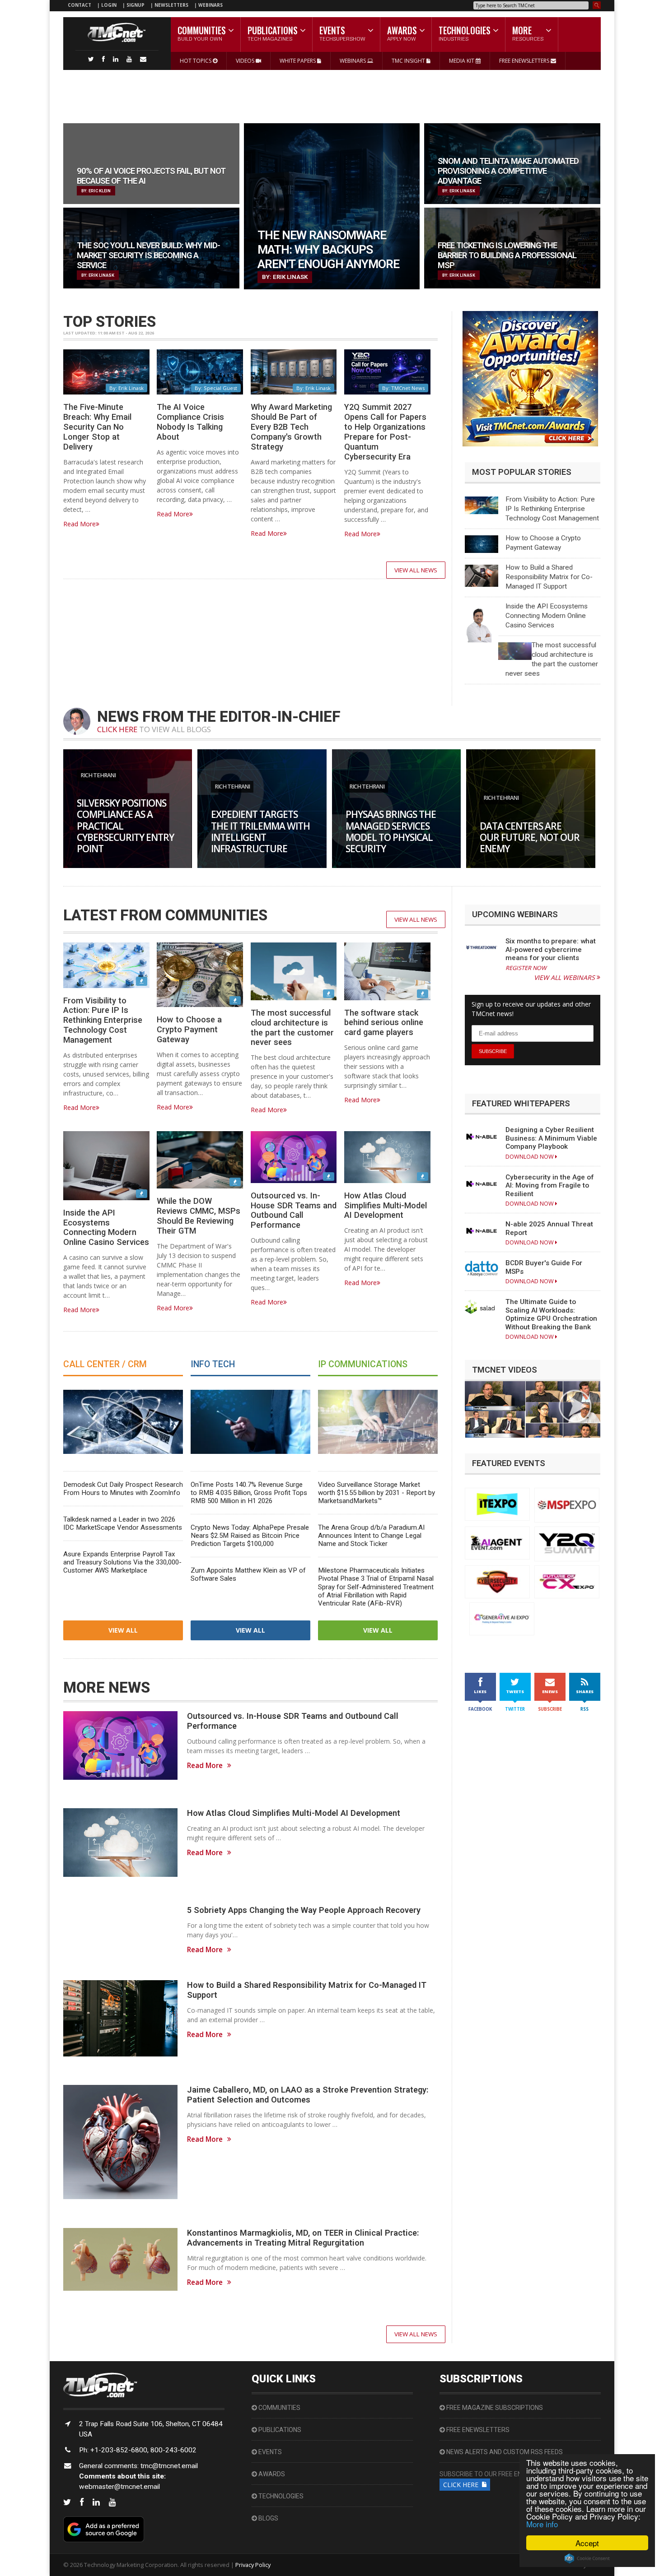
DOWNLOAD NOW (530, 1157)
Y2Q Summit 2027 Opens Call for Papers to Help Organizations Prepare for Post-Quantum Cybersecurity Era (385, 432)
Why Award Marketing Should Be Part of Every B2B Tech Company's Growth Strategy (291, 427)
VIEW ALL (123, 1630)
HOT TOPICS (196, 61)
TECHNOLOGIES (280, 2496)
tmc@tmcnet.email (169, 2466)
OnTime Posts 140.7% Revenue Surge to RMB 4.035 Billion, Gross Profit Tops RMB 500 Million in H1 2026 (249, 1493)
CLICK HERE (117, 729)
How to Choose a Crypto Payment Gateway (189, 1029)
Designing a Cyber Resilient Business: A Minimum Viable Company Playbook (551, 1138)
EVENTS (269, 2452)
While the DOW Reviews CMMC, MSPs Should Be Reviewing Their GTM (199, 1216)
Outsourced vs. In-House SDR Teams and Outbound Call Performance (294, 1210)
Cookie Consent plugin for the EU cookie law (587, 2558)
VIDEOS (246, 61)
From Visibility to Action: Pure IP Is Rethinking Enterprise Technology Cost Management (552, 509)
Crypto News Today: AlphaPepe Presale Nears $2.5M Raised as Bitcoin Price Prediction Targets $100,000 (250, 1536)
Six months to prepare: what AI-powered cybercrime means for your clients (551, 949)
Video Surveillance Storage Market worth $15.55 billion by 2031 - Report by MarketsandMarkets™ (376, 1493)
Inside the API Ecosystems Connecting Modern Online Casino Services (547, 616)
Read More (79, 524)
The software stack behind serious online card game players (384, 1023)
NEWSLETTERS (172, 5)
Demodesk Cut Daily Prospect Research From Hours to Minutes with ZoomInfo (123, 1489)
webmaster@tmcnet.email (119, 2487)
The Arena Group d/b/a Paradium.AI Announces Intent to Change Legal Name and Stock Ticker (371, 1536)
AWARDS (271, 2474)
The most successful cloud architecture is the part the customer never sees (292, 1028)
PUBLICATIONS (279, 2430)
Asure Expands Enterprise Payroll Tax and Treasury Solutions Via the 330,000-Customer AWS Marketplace (122, 1562)
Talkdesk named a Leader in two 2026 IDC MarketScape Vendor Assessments (123, 1523)
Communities (279, 2408)
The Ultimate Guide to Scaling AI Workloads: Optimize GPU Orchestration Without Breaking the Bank (551, 1314)
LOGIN (110, 5)
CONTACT (79, 5)
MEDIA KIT (462, 61)
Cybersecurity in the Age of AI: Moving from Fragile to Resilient (550, 1186)
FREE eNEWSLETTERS (525, 61)
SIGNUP (136, 5)
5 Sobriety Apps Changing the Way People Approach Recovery (304, 1910)
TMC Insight (409, 61)
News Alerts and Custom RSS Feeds (504, 2452)
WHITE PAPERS (298, 61)
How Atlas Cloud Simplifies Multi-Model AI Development (386, 1205)
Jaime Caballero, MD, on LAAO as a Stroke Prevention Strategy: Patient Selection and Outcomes (308, 2095)
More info (542, 2524)
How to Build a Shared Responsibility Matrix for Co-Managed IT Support (549, 577)
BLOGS (268, 2518)
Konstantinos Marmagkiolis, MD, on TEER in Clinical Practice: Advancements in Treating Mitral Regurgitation (303, 2238)
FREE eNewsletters (477, 2430)
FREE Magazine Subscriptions (494, 2408)
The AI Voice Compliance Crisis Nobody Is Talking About (190, 422)
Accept (587, 2543)
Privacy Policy (253, 2565)
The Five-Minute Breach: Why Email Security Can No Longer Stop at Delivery (97, 427)
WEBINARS (210, 5)
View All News (416, 570)
